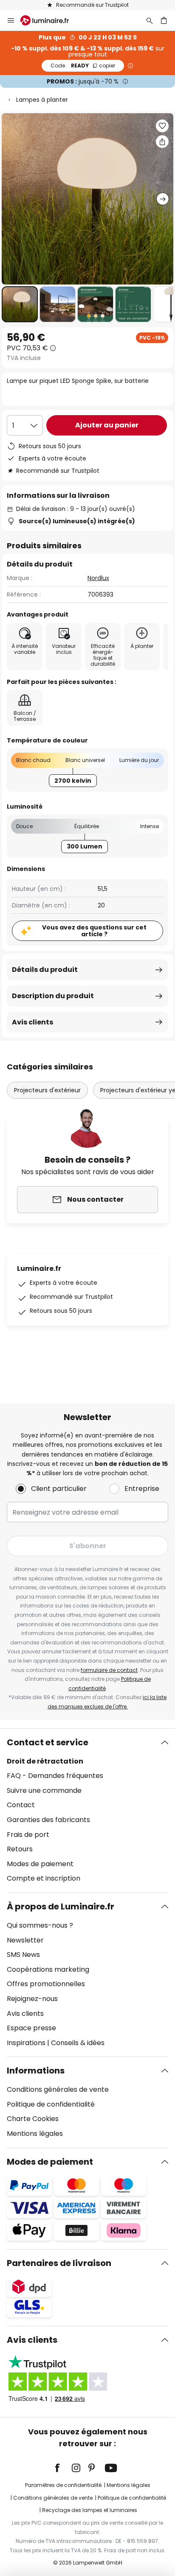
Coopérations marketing (48, 1969)
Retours (20, 1849)
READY (83, 66)
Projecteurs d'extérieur (47, 1090)
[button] (20, 304)
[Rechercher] (150, 20)
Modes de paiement (40, 1864)
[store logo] (50, 20)
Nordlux (98, 578)
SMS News (23, 1955)
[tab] (87, 1811)
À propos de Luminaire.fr (61, 1906)
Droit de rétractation (45, 1761)
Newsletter (25, 1940)
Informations (36, 2071)
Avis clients (32, 1022)
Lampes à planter (42, 100)
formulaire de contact (109, 1670)
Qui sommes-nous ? (40, 1925)
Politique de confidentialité (51, 2104)
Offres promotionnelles (46, 1984)
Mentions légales (35, 2134)
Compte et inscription (44, 1878)
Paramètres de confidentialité (63, 2485)
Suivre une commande (44, 1790)
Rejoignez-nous (32, 1999)
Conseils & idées (78, 2043)
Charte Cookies (33, 2119)
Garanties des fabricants (48, 1820)
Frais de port (28, 1835)
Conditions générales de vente (58, 2089)
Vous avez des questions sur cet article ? (94, 931)
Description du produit (53, 996)
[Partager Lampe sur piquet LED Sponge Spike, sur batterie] (162, 142)
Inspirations (26, 2043)
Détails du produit (45, 970)
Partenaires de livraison (59, 2263)
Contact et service (48, 1742)
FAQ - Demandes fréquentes (55, 1776)
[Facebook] (63, 2468)
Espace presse (31, 2028)
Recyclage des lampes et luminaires (90, 2510)
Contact (21, 1805)
